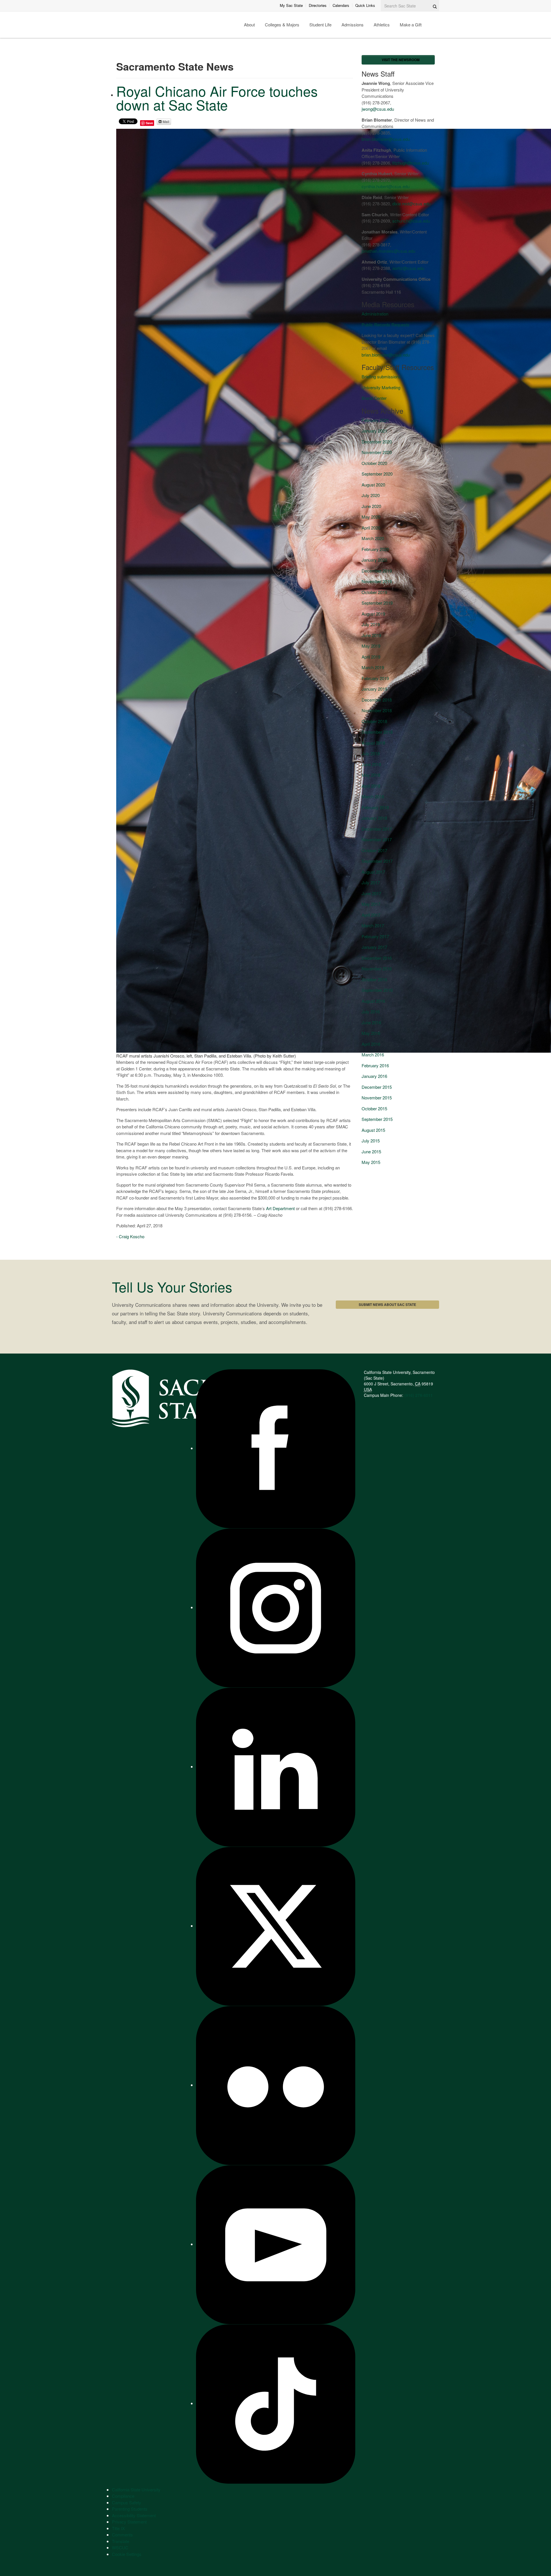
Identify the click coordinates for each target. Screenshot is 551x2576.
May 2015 (371, 1162)
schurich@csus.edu (411, 221)
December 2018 (377, 700)
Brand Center (374, 398)
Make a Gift (411, 25)
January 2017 (374, 947)
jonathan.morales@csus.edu (388, 251)
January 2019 (374, 689)
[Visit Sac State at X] (276, 1926)
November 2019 (377, 581)
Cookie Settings (127, 2554)
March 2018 (373, 796)
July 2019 (371, 624)
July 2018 (371, 753)
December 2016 (377, 958)
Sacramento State (145, 25)
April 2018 (371, 786)
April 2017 (371, 915)
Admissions (353, 25)
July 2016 (371, 1011)
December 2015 (377, 1087)
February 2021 (375, 420)
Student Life (320, 25)
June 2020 (371, 506)
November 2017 (377, 839)
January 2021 (374, 431)
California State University (136, 2490)
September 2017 (377, 861)
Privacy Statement (129, 2522)
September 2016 (377, 990)
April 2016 (371, 1044)
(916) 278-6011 (419, 1395)
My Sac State (291, 5)
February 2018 (375, 807)
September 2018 (377, 732)
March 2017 (373, 925)
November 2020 (377, 452)
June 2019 (371, 635)
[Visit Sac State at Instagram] (276, 1607)
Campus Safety (127, 2502)
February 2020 (375, 549)
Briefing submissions (381, 376)
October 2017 (374, 850)
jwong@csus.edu (378, 109)
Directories (318, 5)
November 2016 (377, 968)
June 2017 (371, 893)
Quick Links (365, 5)
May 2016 (371, 1033)
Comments (122, 2535)
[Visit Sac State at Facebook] (276, 1448)
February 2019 (375, 678)
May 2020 (371, 517)
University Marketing (381, 387)
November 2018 (377, 710)
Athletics (382, 25)
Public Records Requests (386, 325)
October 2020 (374, 463)
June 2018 (371, 764)
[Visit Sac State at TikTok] (276, 2403)
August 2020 (373, 485)
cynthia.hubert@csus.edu (386, 186)
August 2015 (373, 1130)
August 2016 (373, 1001)
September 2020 (377, 474)
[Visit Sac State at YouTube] (276, 2244)
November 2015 (377, 1098)
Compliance (123, 2496)
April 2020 (371, 528)
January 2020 (374, 560)
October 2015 (374, 1108)
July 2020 (371, 495)
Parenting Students (130, 2509)
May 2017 (371, 904)
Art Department (280, 1208)
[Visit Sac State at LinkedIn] (276, 1766)
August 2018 (373, 743)
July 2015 (371, 1141)
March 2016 (373, 1055)
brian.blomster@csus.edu (386, 139)
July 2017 (371, 882)
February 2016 (375, 1065)
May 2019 (371, 646)
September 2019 (377, 603)
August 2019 (373, 614)
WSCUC (120, 2547)
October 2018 (374, 721)
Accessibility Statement (134, 2515)
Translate (121, 2541)
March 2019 (373, 667)
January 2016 (374, 1076)
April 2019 (371, 657)
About (249, 25)
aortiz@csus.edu (408, 268)
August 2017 (373, 872)
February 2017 (375, 936)
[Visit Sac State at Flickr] (276, 2085)
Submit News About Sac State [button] (387, 1304)
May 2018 (371, 775)
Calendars (341, 5)
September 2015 (377, 1119)
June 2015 (371, 1151)
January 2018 (374, 818)
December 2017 (377, 829)
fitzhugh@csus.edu (411, 163)
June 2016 (371, 1022)
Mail (166, 121)
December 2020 (377, 442)
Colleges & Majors (282, 25)
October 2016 (374, 979)
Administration (375, 314)
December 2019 (377, 571)
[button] (398, 60)
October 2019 (374, 592)
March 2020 (373, 538)
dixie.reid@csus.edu (411, 204)
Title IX (118, 2528)
